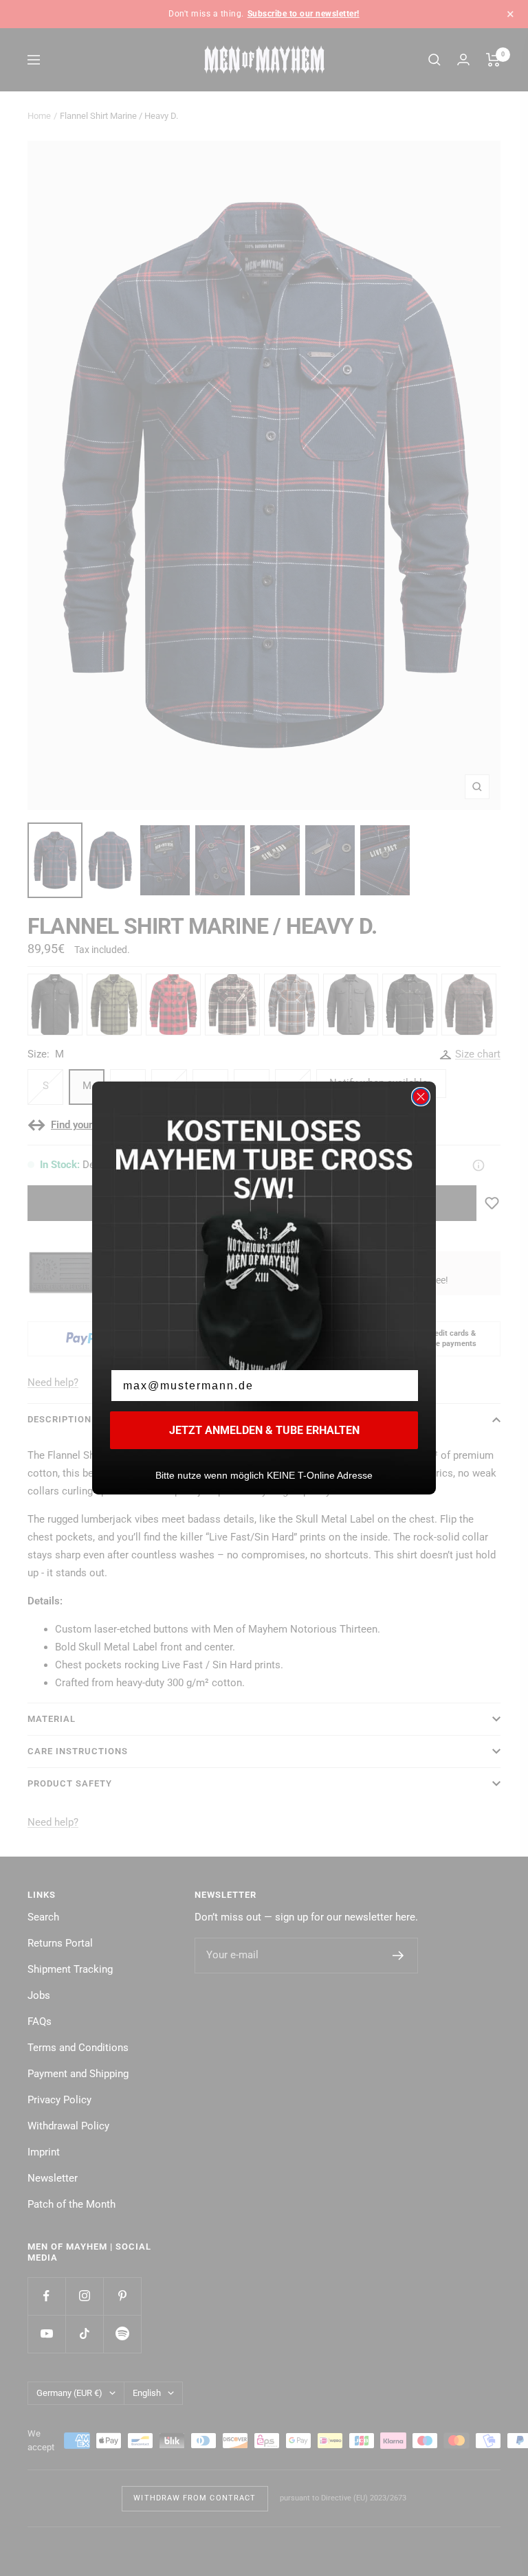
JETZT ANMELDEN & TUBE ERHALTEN (264, 1430)
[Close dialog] (421, 1097)
